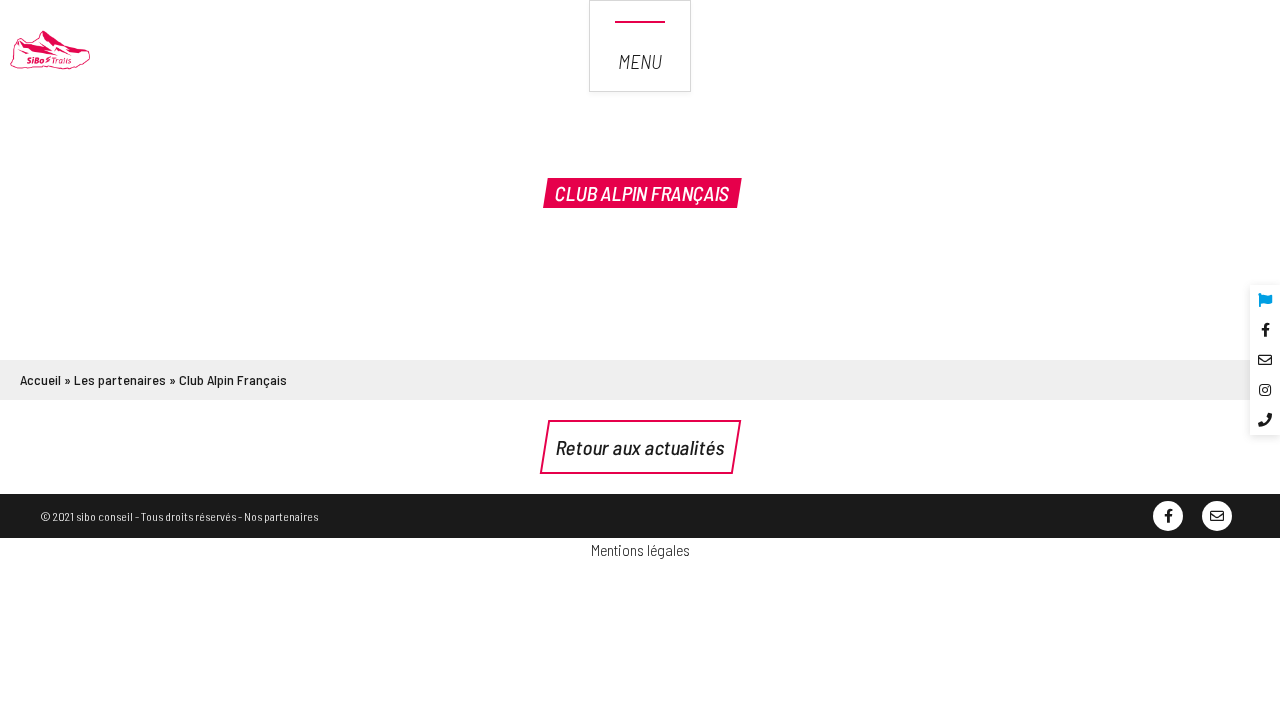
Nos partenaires (281, 516)
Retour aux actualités (640, 447)
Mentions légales (640, 549)
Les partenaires (120, 379)
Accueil (40, 379)
